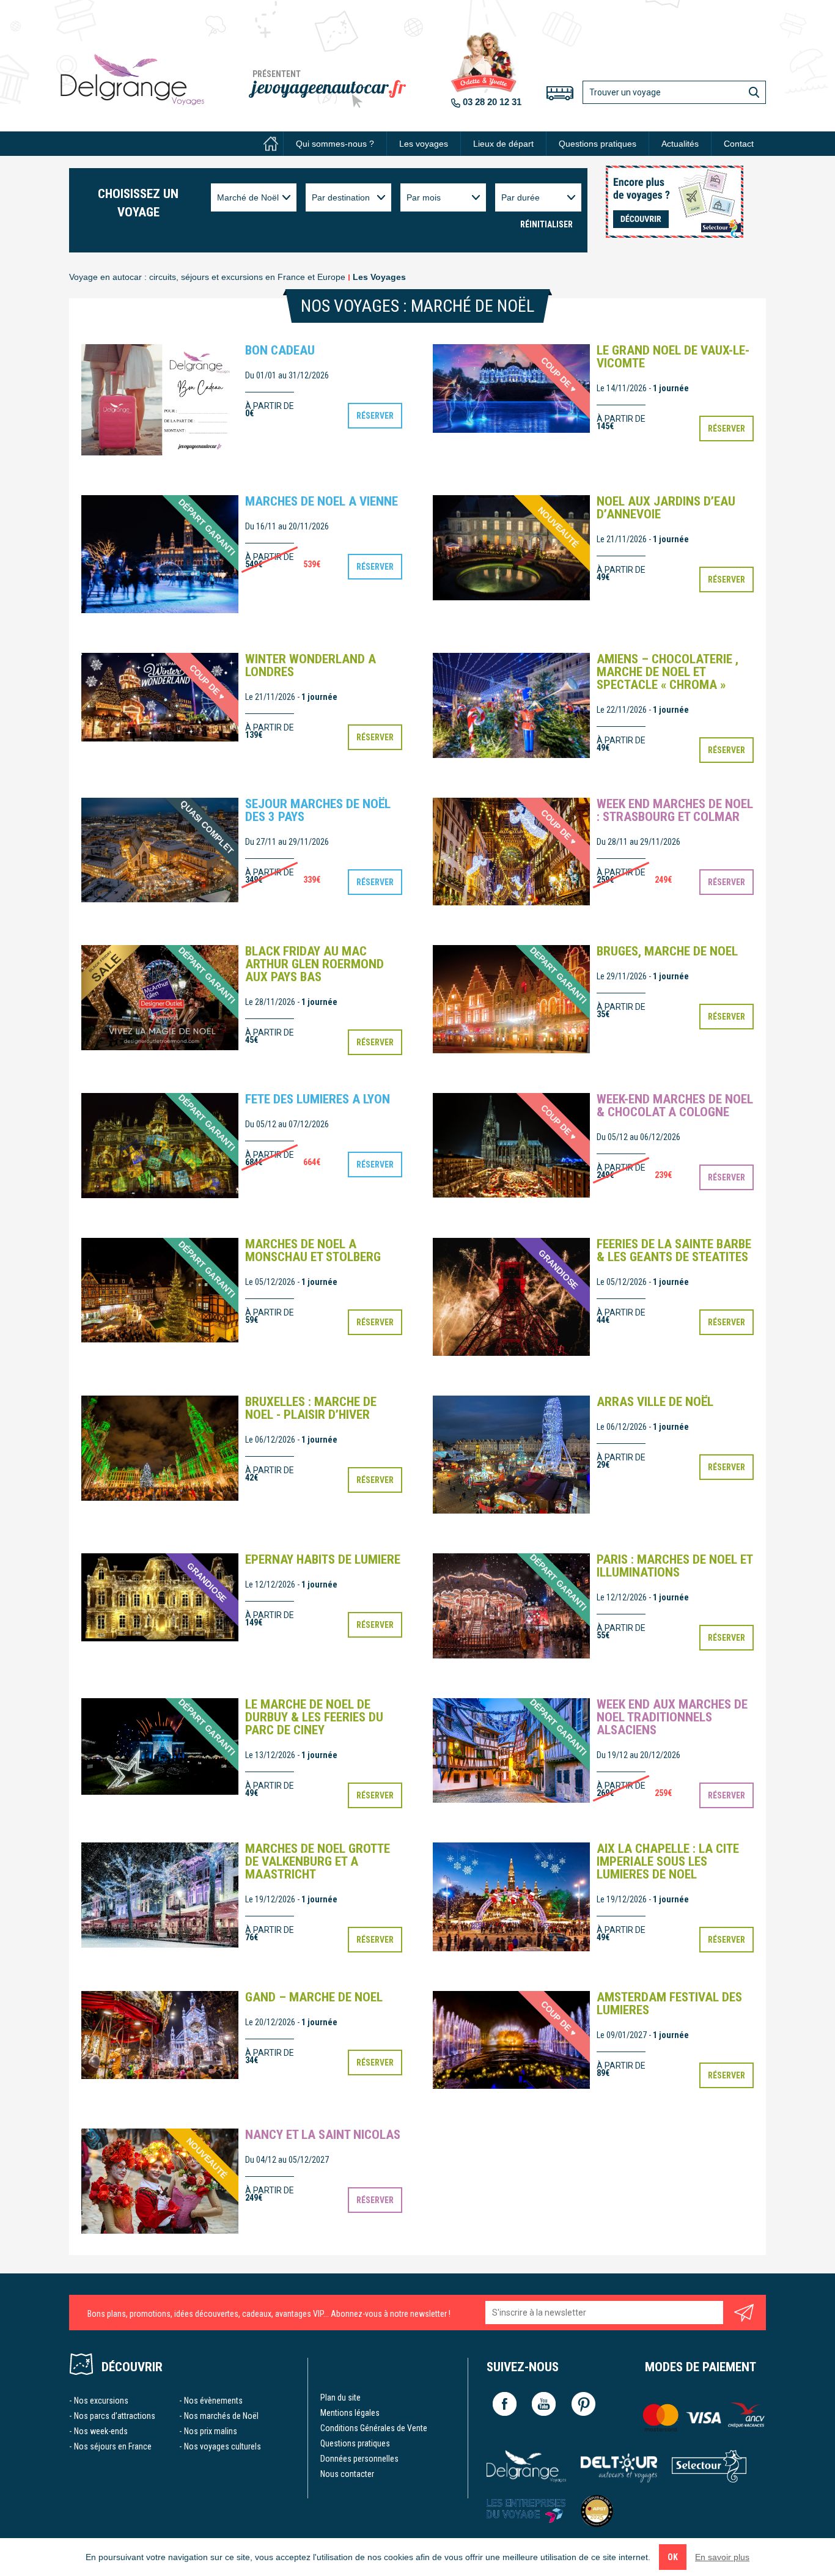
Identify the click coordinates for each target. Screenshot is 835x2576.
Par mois (424, 197)
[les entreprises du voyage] (526, 2511)
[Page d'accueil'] (271, 144)
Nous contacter (347, 2474)
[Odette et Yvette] (132, 79)
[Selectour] (709, 2466)
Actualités (680, 144)
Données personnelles (359, 2459)
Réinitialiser (546, 224)
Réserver (375, 416)
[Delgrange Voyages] (526, 2466)
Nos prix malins (211, 2431)
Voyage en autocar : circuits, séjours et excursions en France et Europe (207, 277)
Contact (739, 144)
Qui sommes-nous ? (335, 144)
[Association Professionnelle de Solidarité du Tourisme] (597, 2511)
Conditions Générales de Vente (374, 2428)
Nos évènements (213, 2401)
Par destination (341, 197)
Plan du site (340, 2398)
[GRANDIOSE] (511, 1296)
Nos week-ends (101, 2431)
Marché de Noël (248, 197)
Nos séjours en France (113, 2446)
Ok (673, 2557)
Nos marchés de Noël (221, 2416)
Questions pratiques (598, 144)
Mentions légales (350, 2413)
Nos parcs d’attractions (115, 2416)
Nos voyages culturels (223, 2446)
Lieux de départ (503, 144)
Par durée (520, 197)
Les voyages (424, 144)
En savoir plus (722, 2557)
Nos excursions (101, 2401)
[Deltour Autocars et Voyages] (619, 2466)
